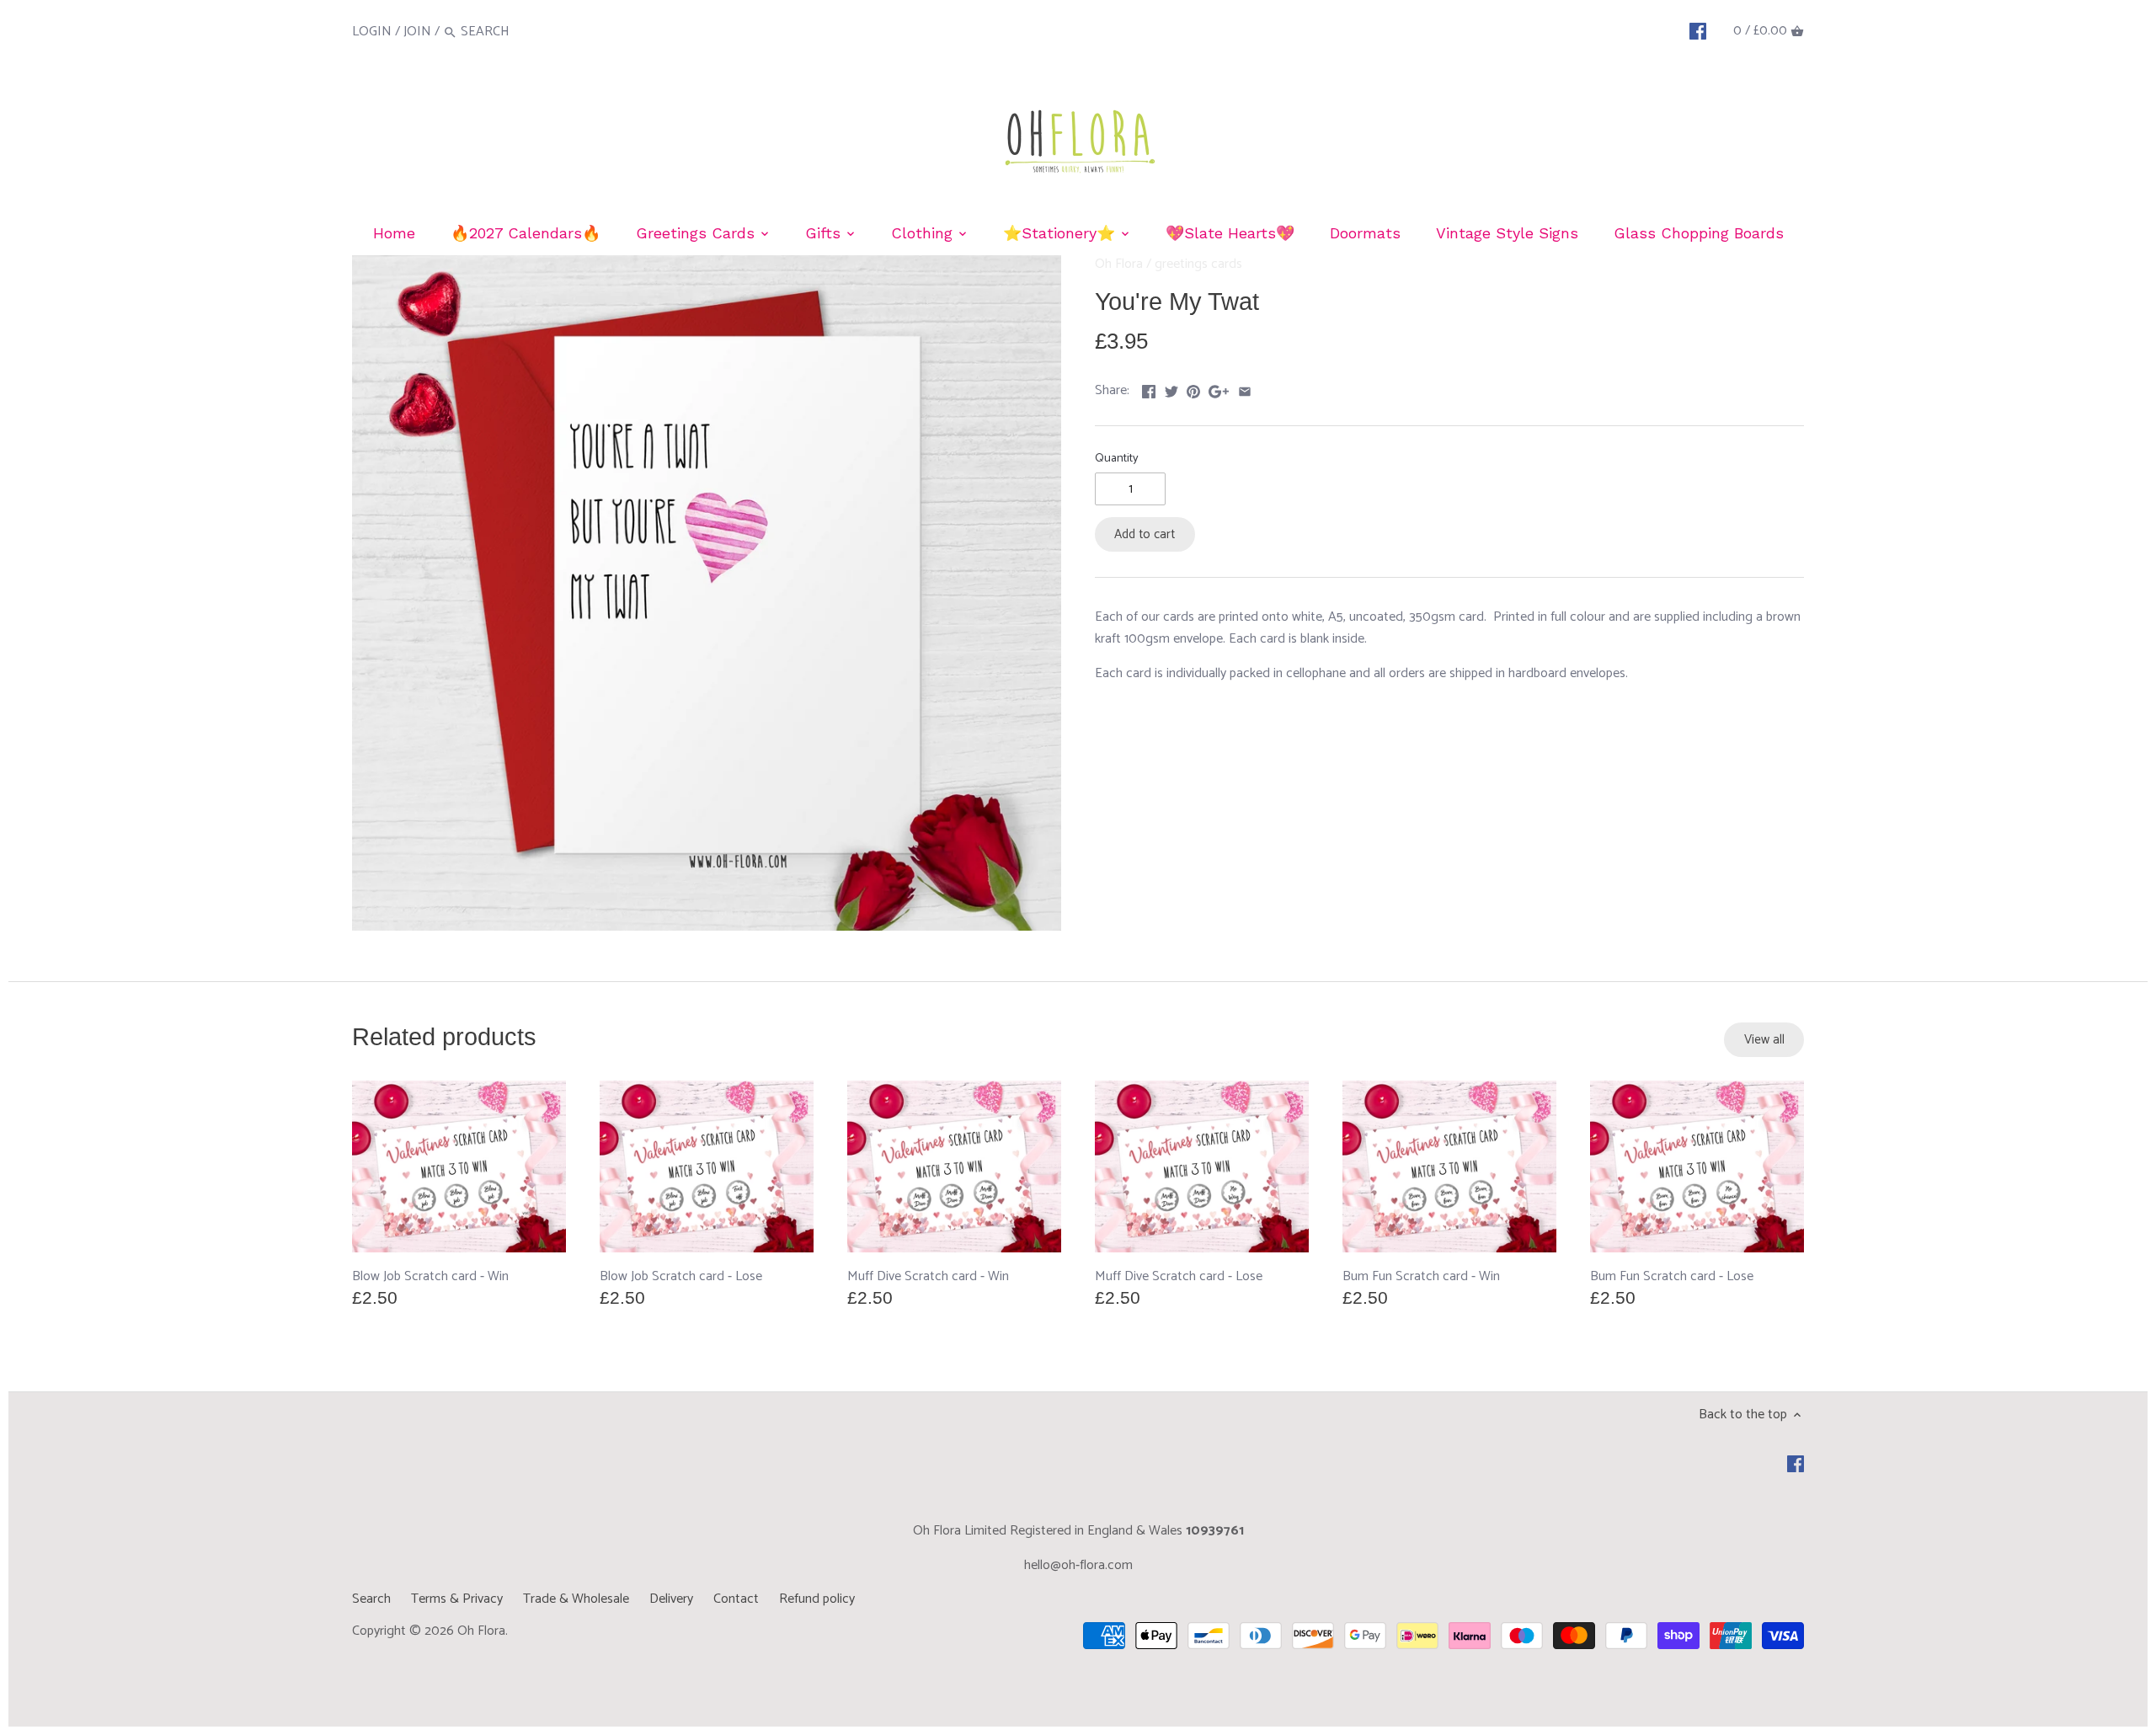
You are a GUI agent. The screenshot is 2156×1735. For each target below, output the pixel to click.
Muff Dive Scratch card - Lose (1179, 1276)
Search (371, 1599)
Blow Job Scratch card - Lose (681, 1276)
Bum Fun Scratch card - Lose (1672, 1276)
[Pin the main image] (1193, 389)
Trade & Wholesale (576, 1599)
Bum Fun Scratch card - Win (1421, 1276)
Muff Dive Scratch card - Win (928, 1276)
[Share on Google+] (1219, 389)
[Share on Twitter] (1171, 389)
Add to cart (1145, 534)
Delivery (671, 1599)
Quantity (1117, 459)
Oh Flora (1119, 264)
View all (1764, 1040)
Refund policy (817, 1599)
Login (372, 32)
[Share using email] (1245, 389)
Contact (736, 1599)
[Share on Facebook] (1149, 389)
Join (417, 32)
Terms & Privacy (457, 1599)
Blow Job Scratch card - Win (430, 1276)
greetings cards (1198, 264)
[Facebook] (1698, 31)
